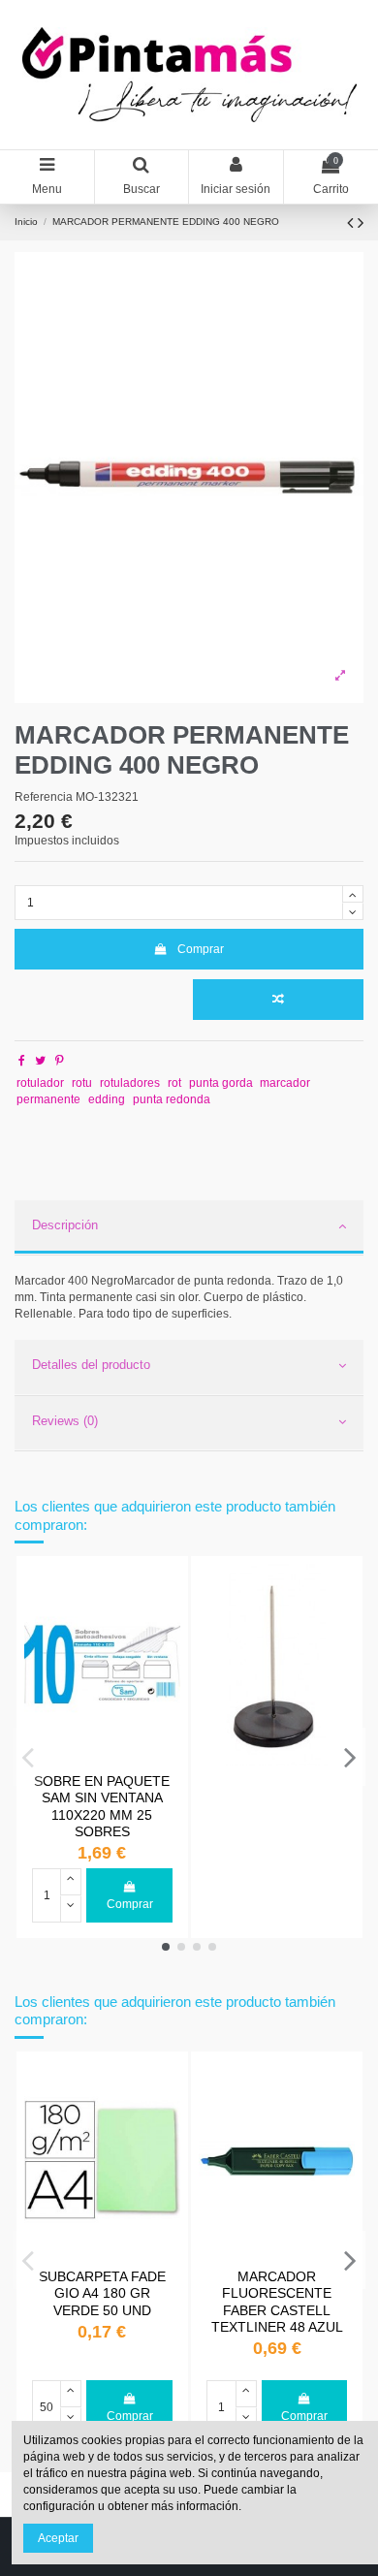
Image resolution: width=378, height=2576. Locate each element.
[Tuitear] (40, 1061)
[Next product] (361, 223)
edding (107, 1099)
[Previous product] (352, 223)
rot (174, 1083)
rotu (82, 1083)
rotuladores (130, 1083)
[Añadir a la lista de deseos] (167, 1590)
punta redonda (172, 1099)
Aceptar (58, 2538)
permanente (48, 1099)
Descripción (65, 1225)
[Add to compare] (278, 1000)
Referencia (44, 797)
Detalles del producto (91, 1365)
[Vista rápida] (167, 1622)
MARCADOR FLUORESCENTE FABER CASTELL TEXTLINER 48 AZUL (277, 2302)
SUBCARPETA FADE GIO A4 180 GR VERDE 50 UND (102, 2293)
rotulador (40, 1083)
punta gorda (221, 1083)
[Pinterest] (60, 1061)
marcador (285, 1083)
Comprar (201, 949)
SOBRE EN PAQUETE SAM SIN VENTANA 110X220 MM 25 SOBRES (102, 1806)
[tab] (189, 1228)
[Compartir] (22, 1061)
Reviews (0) (65, 1421)
